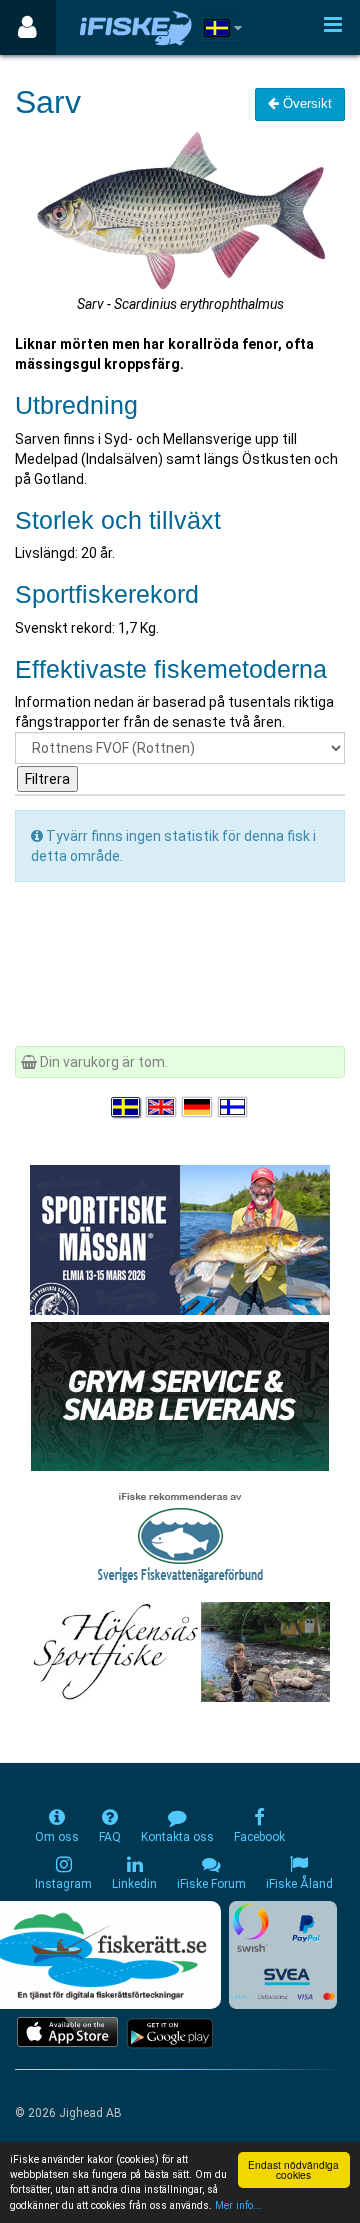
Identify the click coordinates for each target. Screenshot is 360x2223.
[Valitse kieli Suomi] (234, 1107)
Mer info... (238, 2205)
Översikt (305, 103)
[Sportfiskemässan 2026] (180, 1238)
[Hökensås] (180, 1650)
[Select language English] (162, 1107)
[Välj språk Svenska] (127, 1107)
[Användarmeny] (27, 27)
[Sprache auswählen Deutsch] (198, 1107)
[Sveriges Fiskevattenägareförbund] (180, 1535)
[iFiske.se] (136, 27)
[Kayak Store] (180, 1394)
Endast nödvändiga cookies (293, 2169)
